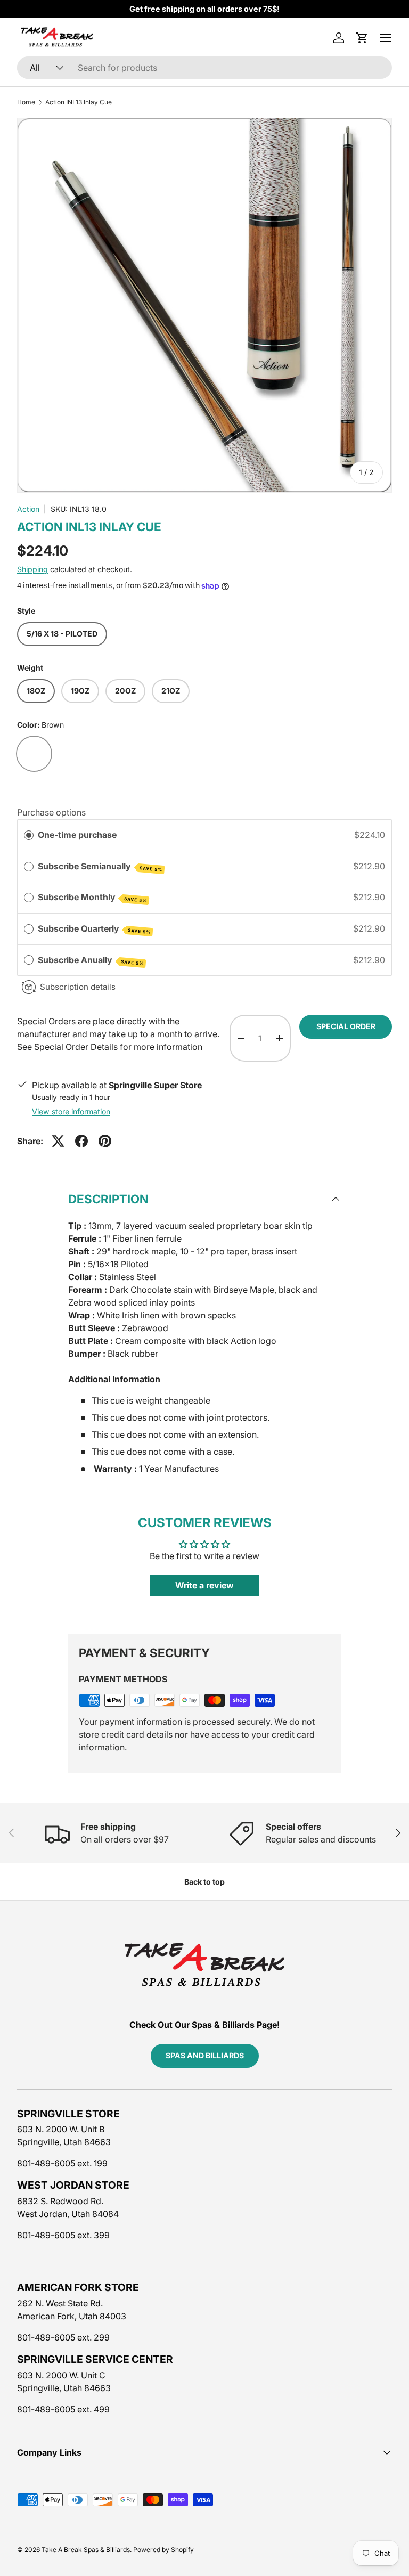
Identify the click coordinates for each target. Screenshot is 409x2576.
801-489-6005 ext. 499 (63, 2409)
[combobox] (204, 68)
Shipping (32, 569)
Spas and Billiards (205, 2055)
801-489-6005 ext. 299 (63, 2337)
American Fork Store (78, 2287)
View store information (71, 1111)
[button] (362, 38)
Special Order (346, 1026)
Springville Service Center (95, 2359)
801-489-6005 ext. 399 (63, 2235)
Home (26, 102)
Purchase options (51, 812)
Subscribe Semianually (100, 867)
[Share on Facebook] (81, 1141)
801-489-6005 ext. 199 (62, 2163)
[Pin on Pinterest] (105, 1141)
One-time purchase (77, 835)
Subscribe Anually (91, 960)
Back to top (204, 1882)
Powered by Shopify (163, 2550)
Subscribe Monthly (92, 898)
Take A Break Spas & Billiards (86, 2550)
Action (28, 509)
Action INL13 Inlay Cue (79, 102)
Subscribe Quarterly (94, 929)
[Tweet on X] (58, 1141)
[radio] (29, 835)
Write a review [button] (204, 1585)
